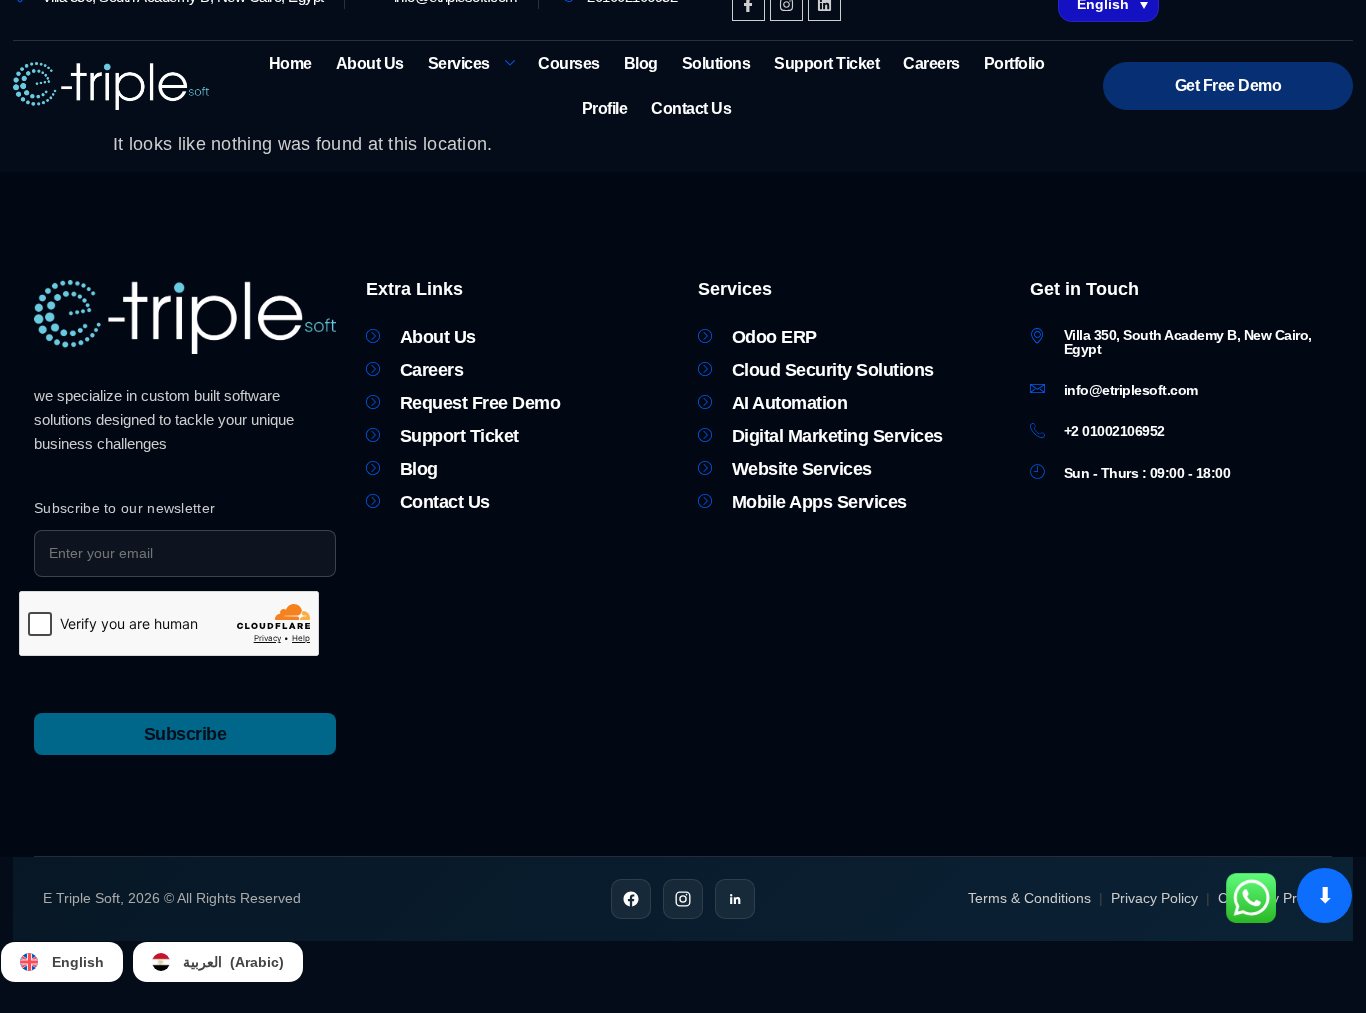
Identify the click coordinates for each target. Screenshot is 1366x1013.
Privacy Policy (1154, 898)
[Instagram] (683, 899)
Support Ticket (826, 63)
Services (459, 63)
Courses (569, 63)
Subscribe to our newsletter (124, 508)
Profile (605, 108)
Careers (931, 63)
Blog (641, 63)
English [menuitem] (78, 962)
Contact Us (691, 108)
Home (290, 63)
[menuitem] (62, 962)
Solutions (716, 63)
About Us (370, 63)
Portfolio (1014, 63)
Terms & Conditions (1029, 898)
